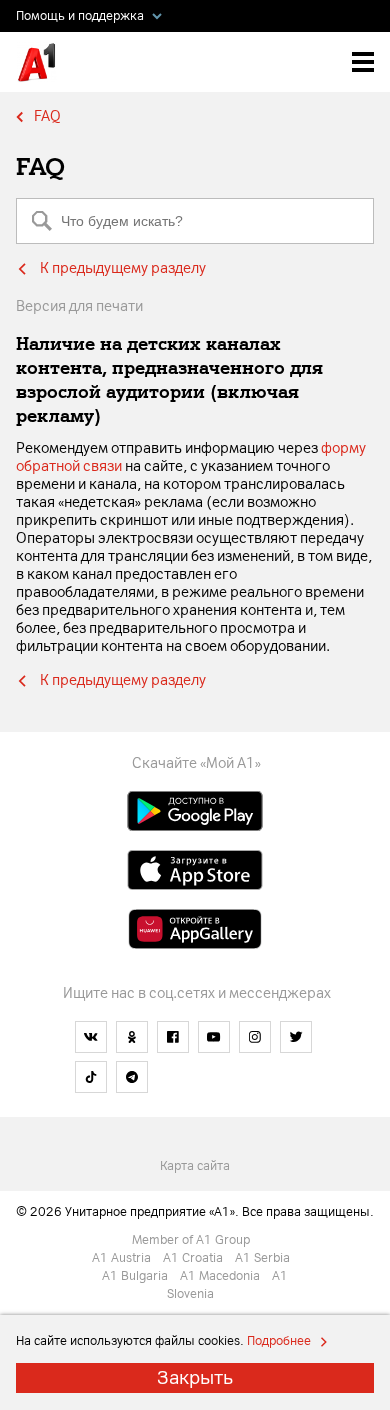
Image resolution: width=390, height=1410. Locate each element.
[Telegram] (132, 1077)
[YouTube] (214, 1037)
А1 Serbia (267, 1258)
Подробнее (277, 1341)
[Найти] (42, 221)
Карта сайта (195, 1166)
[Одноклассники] (132, 1037)
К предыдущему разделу (123, 268)
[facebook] (173, 1037)
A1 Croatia (197, 1258)
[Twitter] (296, 1037)
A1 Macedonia (224, 1276)
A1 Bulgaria (139, 1276)
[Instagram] (255, 1037)
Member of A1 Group (195, 1240)
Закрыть (195, 1378)
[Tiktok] (91, 1077)
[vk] (91, 1037)
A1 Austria (126, 1258)
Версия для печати (79, 306)
